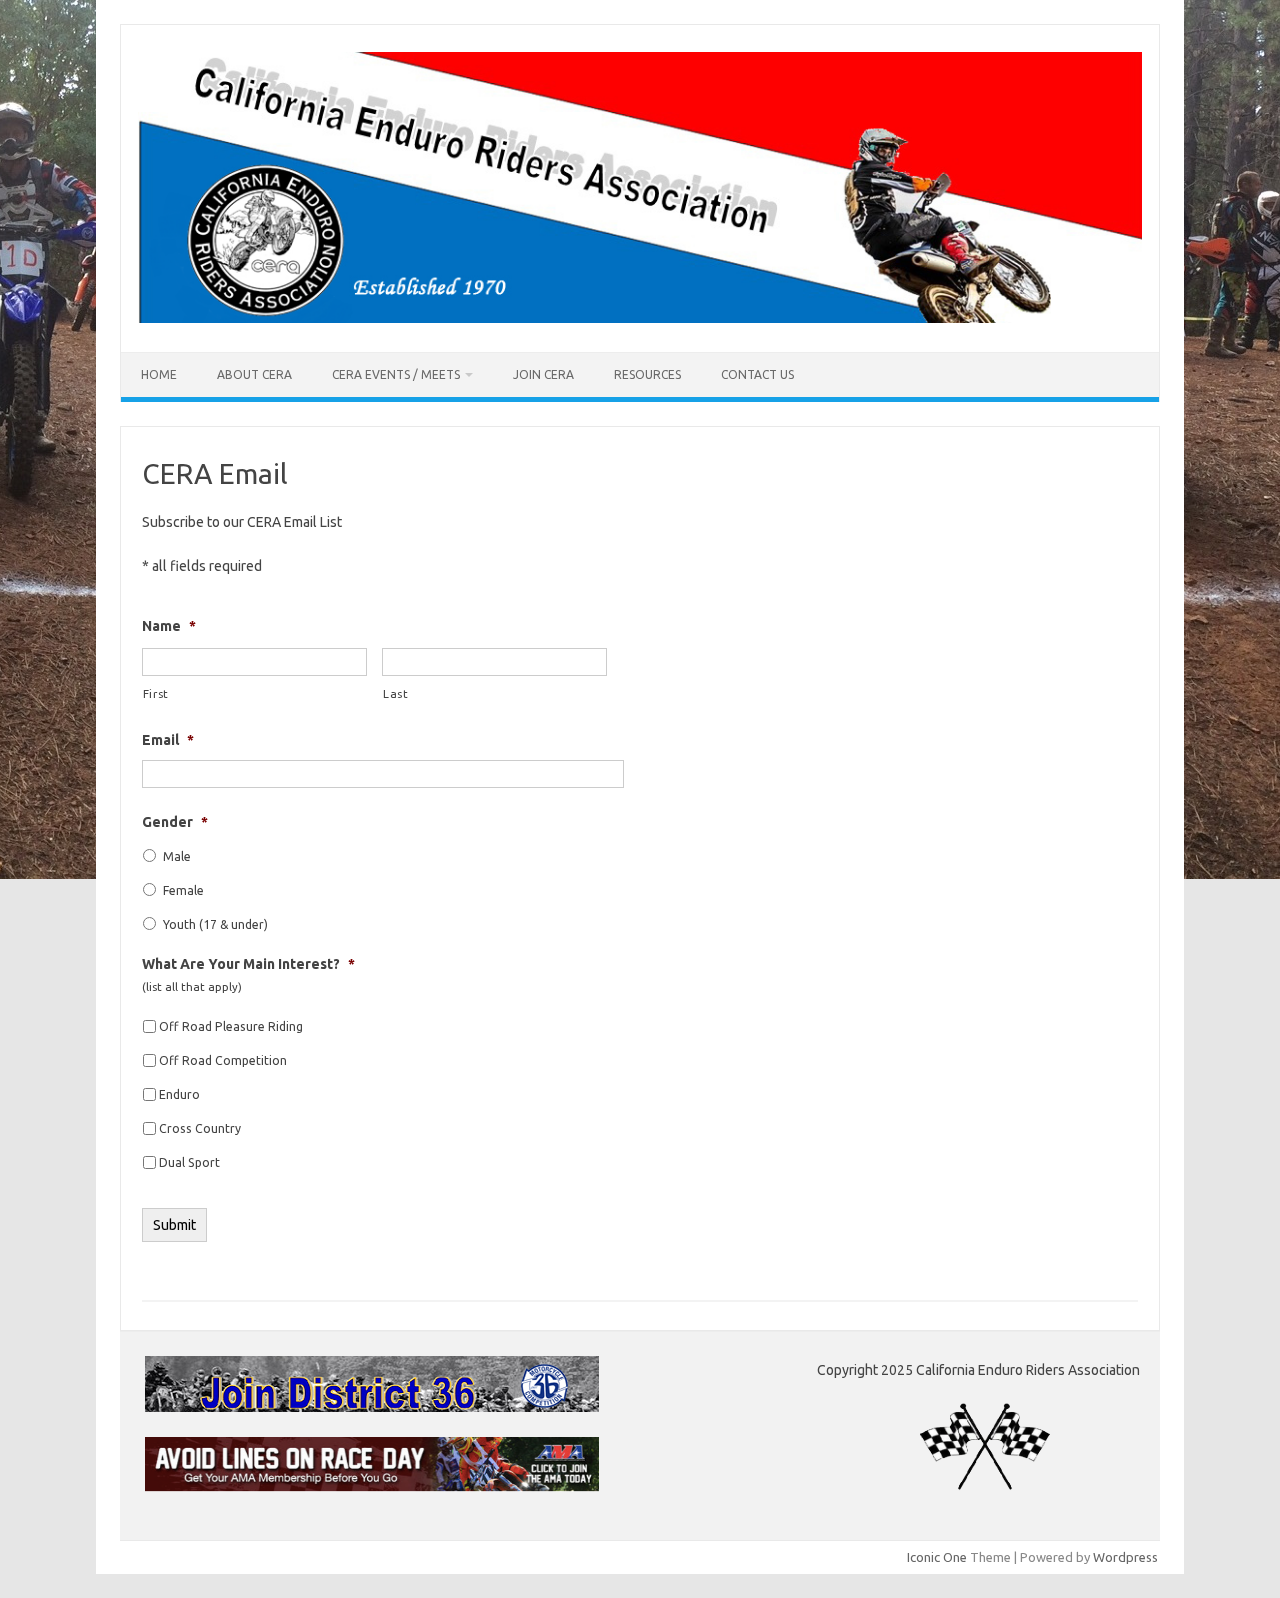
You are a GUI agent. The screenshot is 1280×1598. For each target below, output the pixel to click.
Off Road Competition (223, 1060)
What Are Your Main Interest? (248, 964)
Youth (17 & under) (215, 924)
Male (177, 856)
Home (159, 374)
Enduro (179, 1094)
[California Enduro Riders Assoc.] (640, 318)
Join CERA (543, 374)
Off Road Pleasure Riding (231, 1026)
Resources (647, 374)
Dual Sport (189, 1162)
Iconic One (937, 1557)
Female (183, 890)
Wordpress (1125, 1557)
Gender (175, 822)
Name (169, 626)
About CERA (254, 374)
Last (396, 693)
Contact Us (757, 374)
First (156, 693)
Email (168, 740)
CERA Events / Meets (396, 374)
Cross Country (200, 1128)
